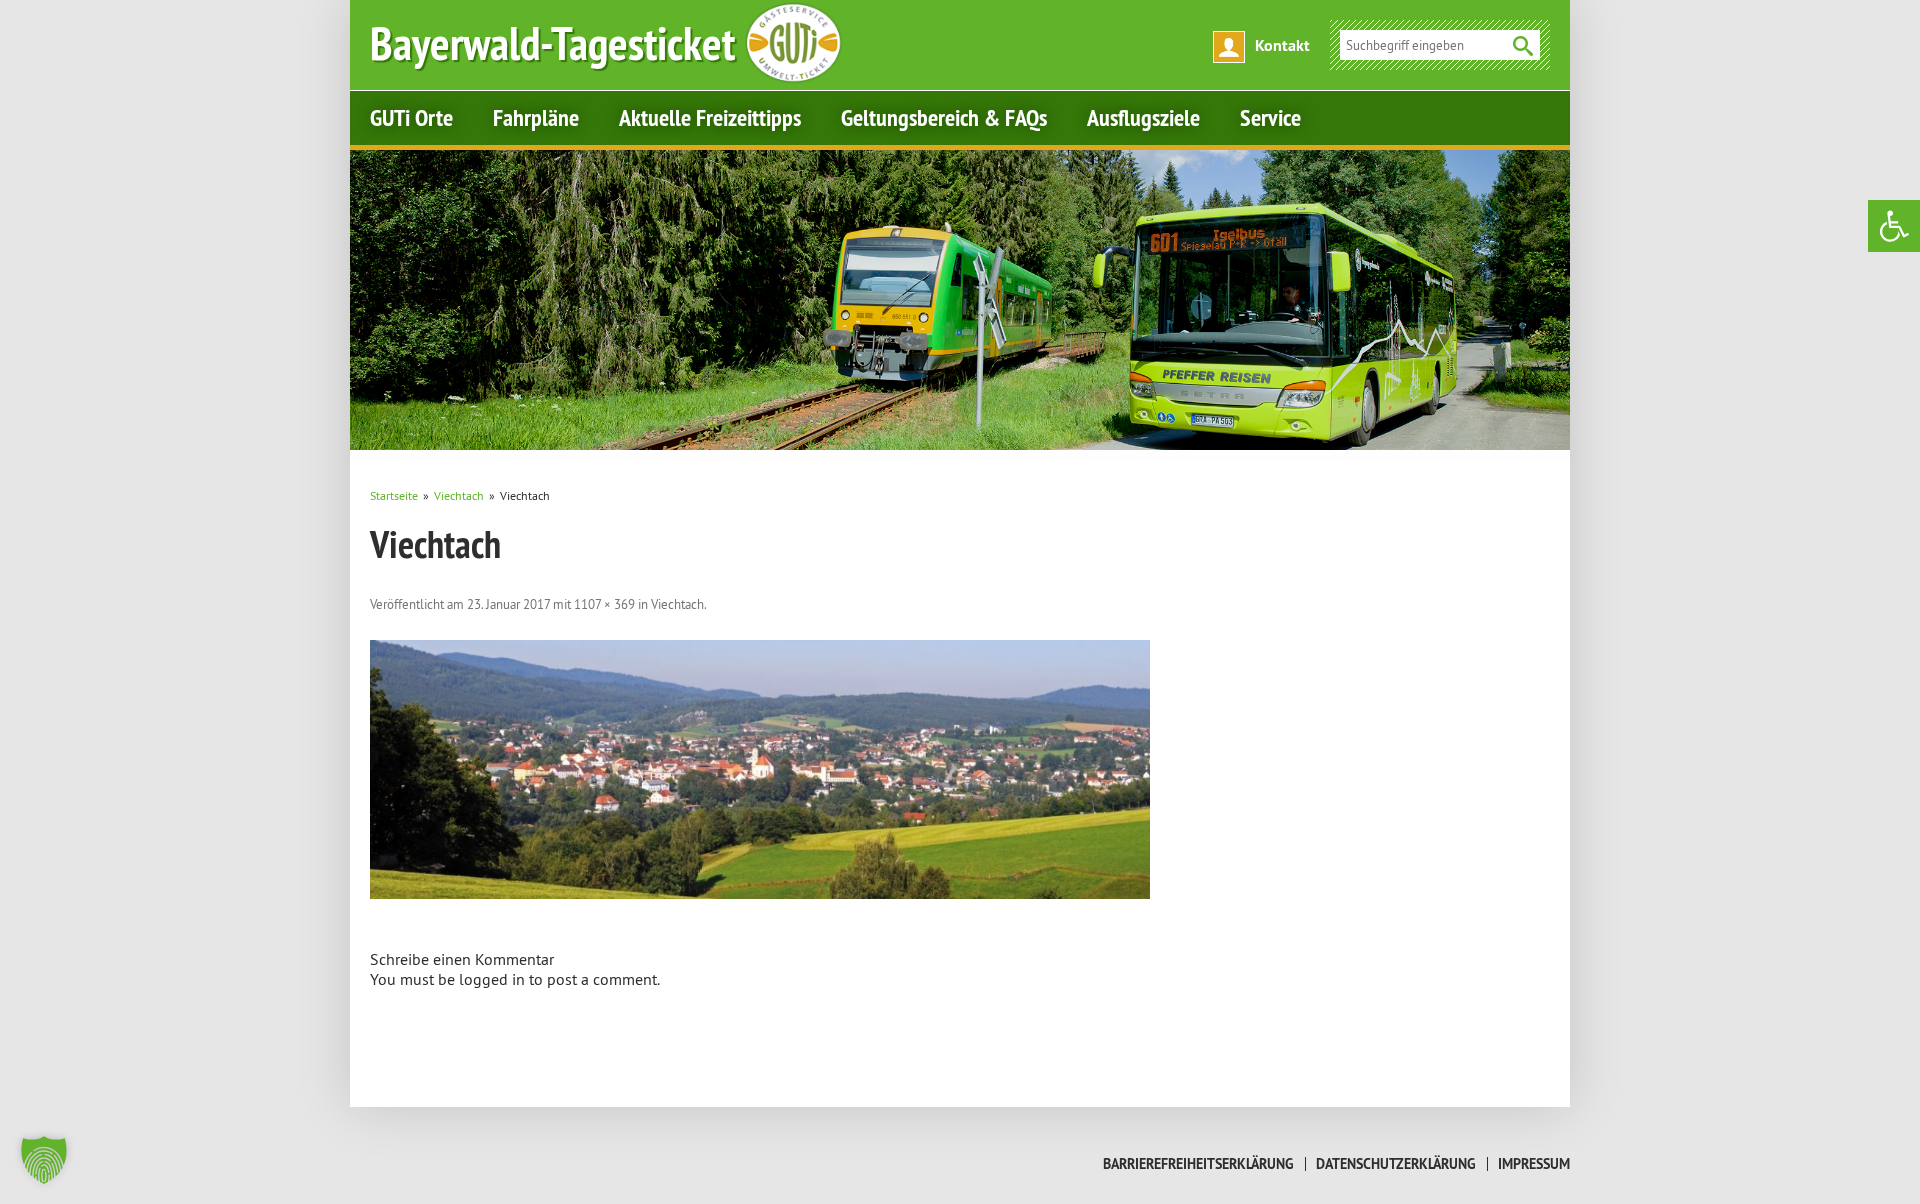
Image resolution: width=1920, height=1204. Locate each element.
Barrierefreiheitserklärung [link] (1198, 1164)
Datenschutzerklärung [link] (1396, 1164)
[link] (1894, 226)
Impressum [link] (1534, 1164)
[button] (44, 1160)
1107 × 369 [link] (604, 604)
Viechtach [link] (677, 604)
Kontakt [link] (1282, 45)
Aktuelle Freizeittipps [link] (710, 117)
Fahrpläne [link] (536, 117)
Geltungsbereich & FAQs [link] (944, 117)
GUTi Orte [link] (411, 117)
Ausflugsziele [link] (1143, 117)
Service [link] (1270, 117)
